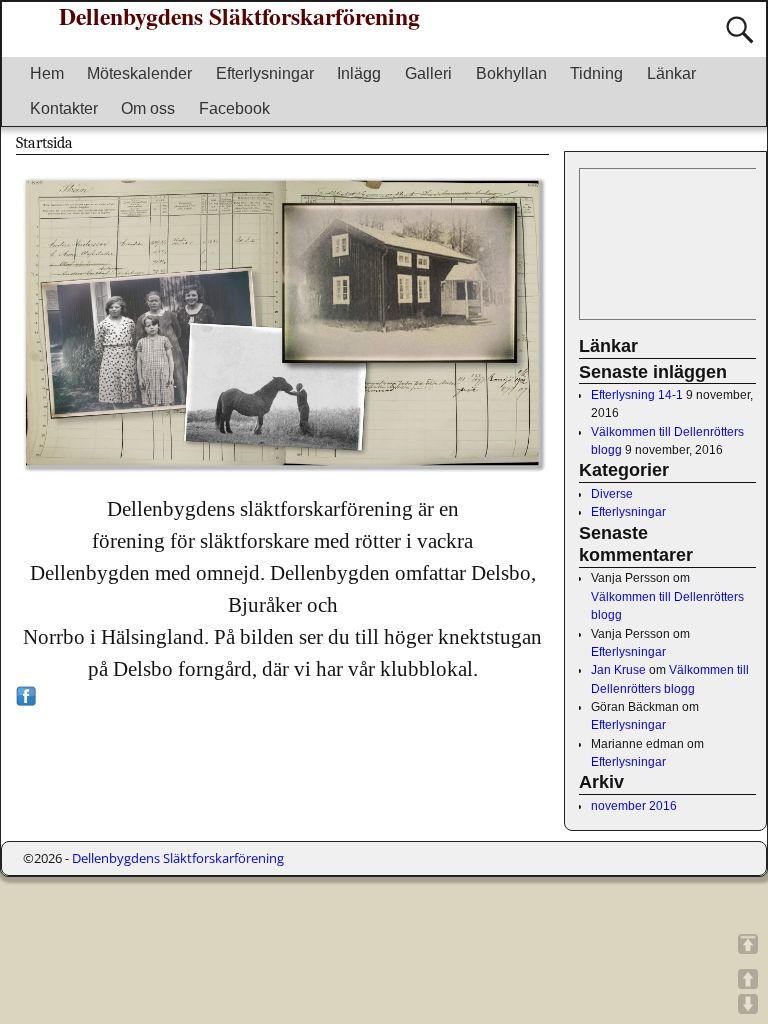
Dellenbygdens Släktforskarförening (178, 858)
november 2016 (634, 806)
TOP (748, 944)
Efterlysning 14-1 (637, 395)
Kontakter (64, 108)
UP (748, 979)
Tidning (596, 73)
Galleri (428, 73)
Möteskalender (139, 73)
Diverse (612, 494)
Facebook (234, 108)
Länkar (671, 73)
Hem (47, 73)
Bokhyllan (511, 73)
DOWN (748, 1004)
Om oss (148, 108)
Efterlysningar (265, 73)
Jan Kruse (618, 670)
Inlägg (359, 73)
